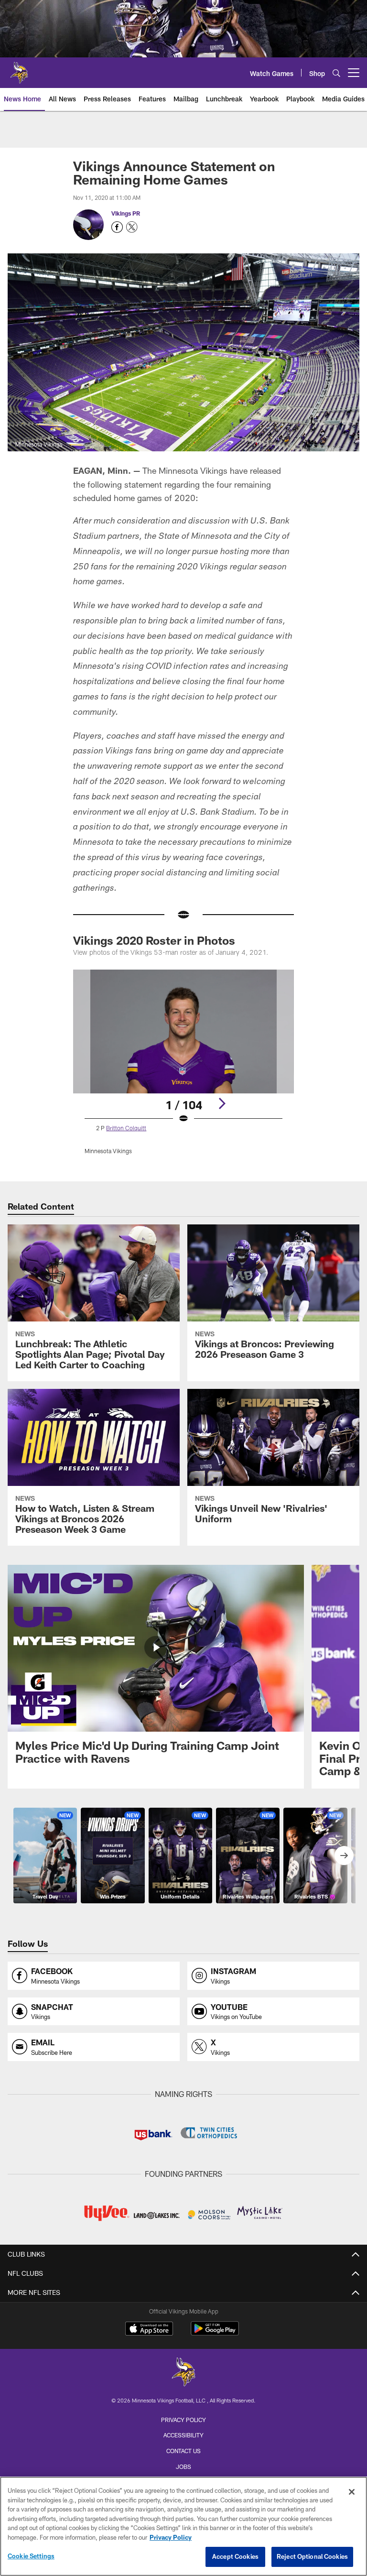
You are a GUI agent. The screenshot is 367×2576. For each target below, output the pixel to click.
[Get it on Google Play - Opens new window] (215, 2333)
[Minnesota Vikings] (183, 2373)
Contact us (183, 2451)
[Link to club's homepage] (19, 69)
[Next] (222, 1103)
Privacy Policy (183, 2420)
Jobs (183, 2467)
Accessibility (183, 2435)
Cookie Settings (31, 2556)
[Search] (336, 73)
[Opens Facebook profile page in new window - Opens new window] (117, 227)
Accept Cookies (235, 2556)
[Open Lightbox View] (183, 1068)
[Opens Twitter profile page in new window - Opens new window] (132, 227)
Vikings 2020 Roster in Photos (154, 940)
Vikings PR (126, 213)
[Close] (352, 2492)
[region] (183, 2526)
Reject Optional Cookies (312, 2556)
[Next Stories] (344, 1856)
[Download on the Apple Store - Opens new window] (149, 2330)
